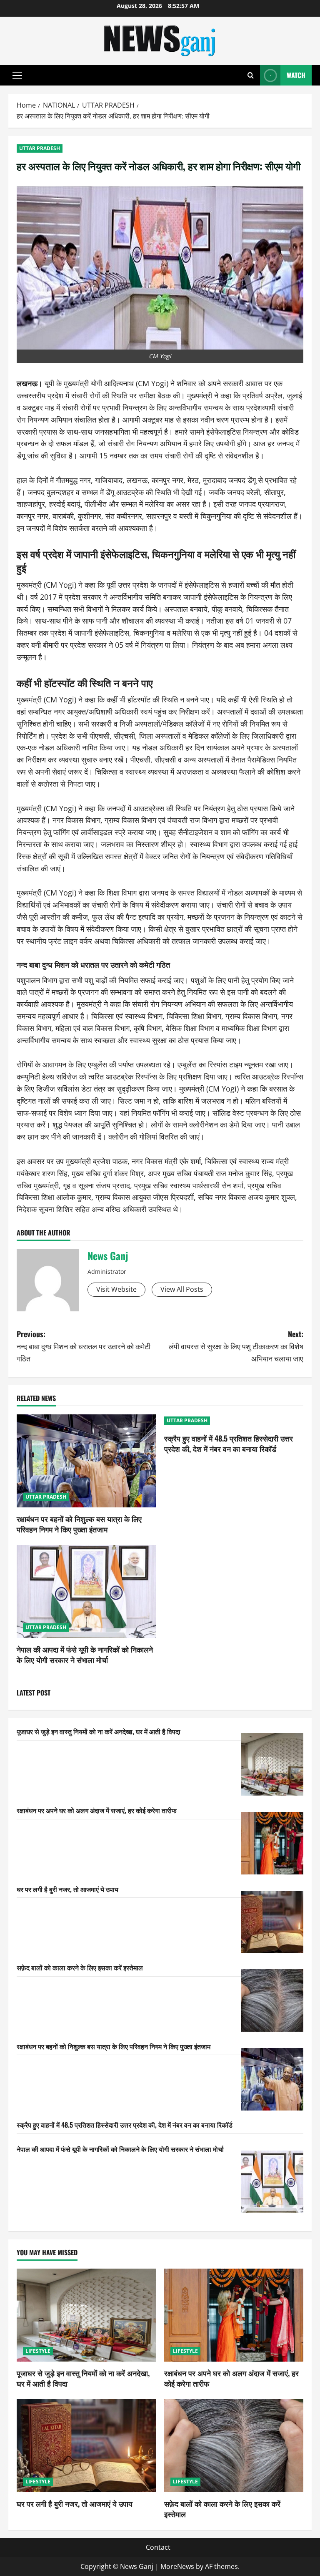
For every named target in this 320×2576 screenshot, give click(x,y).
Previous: (84, 1346)
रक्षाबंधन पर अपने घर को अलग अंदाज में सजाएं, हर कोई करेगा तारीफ (97, 1810)
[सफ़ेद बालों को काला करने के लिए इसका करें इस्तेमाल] (272, 2000)
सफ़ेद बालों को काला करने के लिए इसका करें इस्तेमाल (80, 1967)
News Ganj (108, 1255)
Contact (158, 2547)
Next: (236, 1346)
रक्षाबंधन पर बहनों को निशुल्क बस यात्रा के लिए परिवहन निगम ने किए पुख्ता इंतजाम (79, 1524)
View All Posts (182, 1289)
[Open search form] (251, 75)
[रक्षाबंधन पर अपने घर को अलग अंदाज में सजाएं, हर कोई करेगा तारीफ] (272, 1843)
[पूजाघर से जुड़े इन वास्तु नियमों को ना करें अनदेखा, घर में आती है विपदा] (272, 1764)
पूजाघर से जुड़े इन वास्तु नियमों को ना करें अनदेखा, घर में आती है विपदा (99, 1731)
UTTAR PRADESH (40, 148)
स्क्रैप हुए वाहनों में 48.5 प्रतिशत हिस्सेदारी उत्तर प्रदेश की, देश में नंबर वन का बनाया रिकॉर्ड (229, 1443)
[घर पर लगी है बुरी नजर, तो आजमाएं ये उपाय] (272, 1922)
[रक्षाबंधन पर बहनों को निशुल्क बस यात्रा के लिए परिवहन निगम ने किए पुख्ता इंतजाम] (86, 1461)
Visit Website (116, 1289)
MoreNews (177, 2566)
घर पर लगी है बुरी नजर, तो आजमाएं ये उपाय (67, 1889)
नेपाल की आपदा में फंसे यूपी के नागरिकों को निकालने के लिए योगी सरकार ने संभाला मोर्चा (85, 1654)
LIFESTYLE (38, 2351)
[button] (17, 75)
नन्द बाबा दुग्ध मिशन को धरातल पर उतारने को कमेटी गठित (93, 964)
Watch (296, 75)
